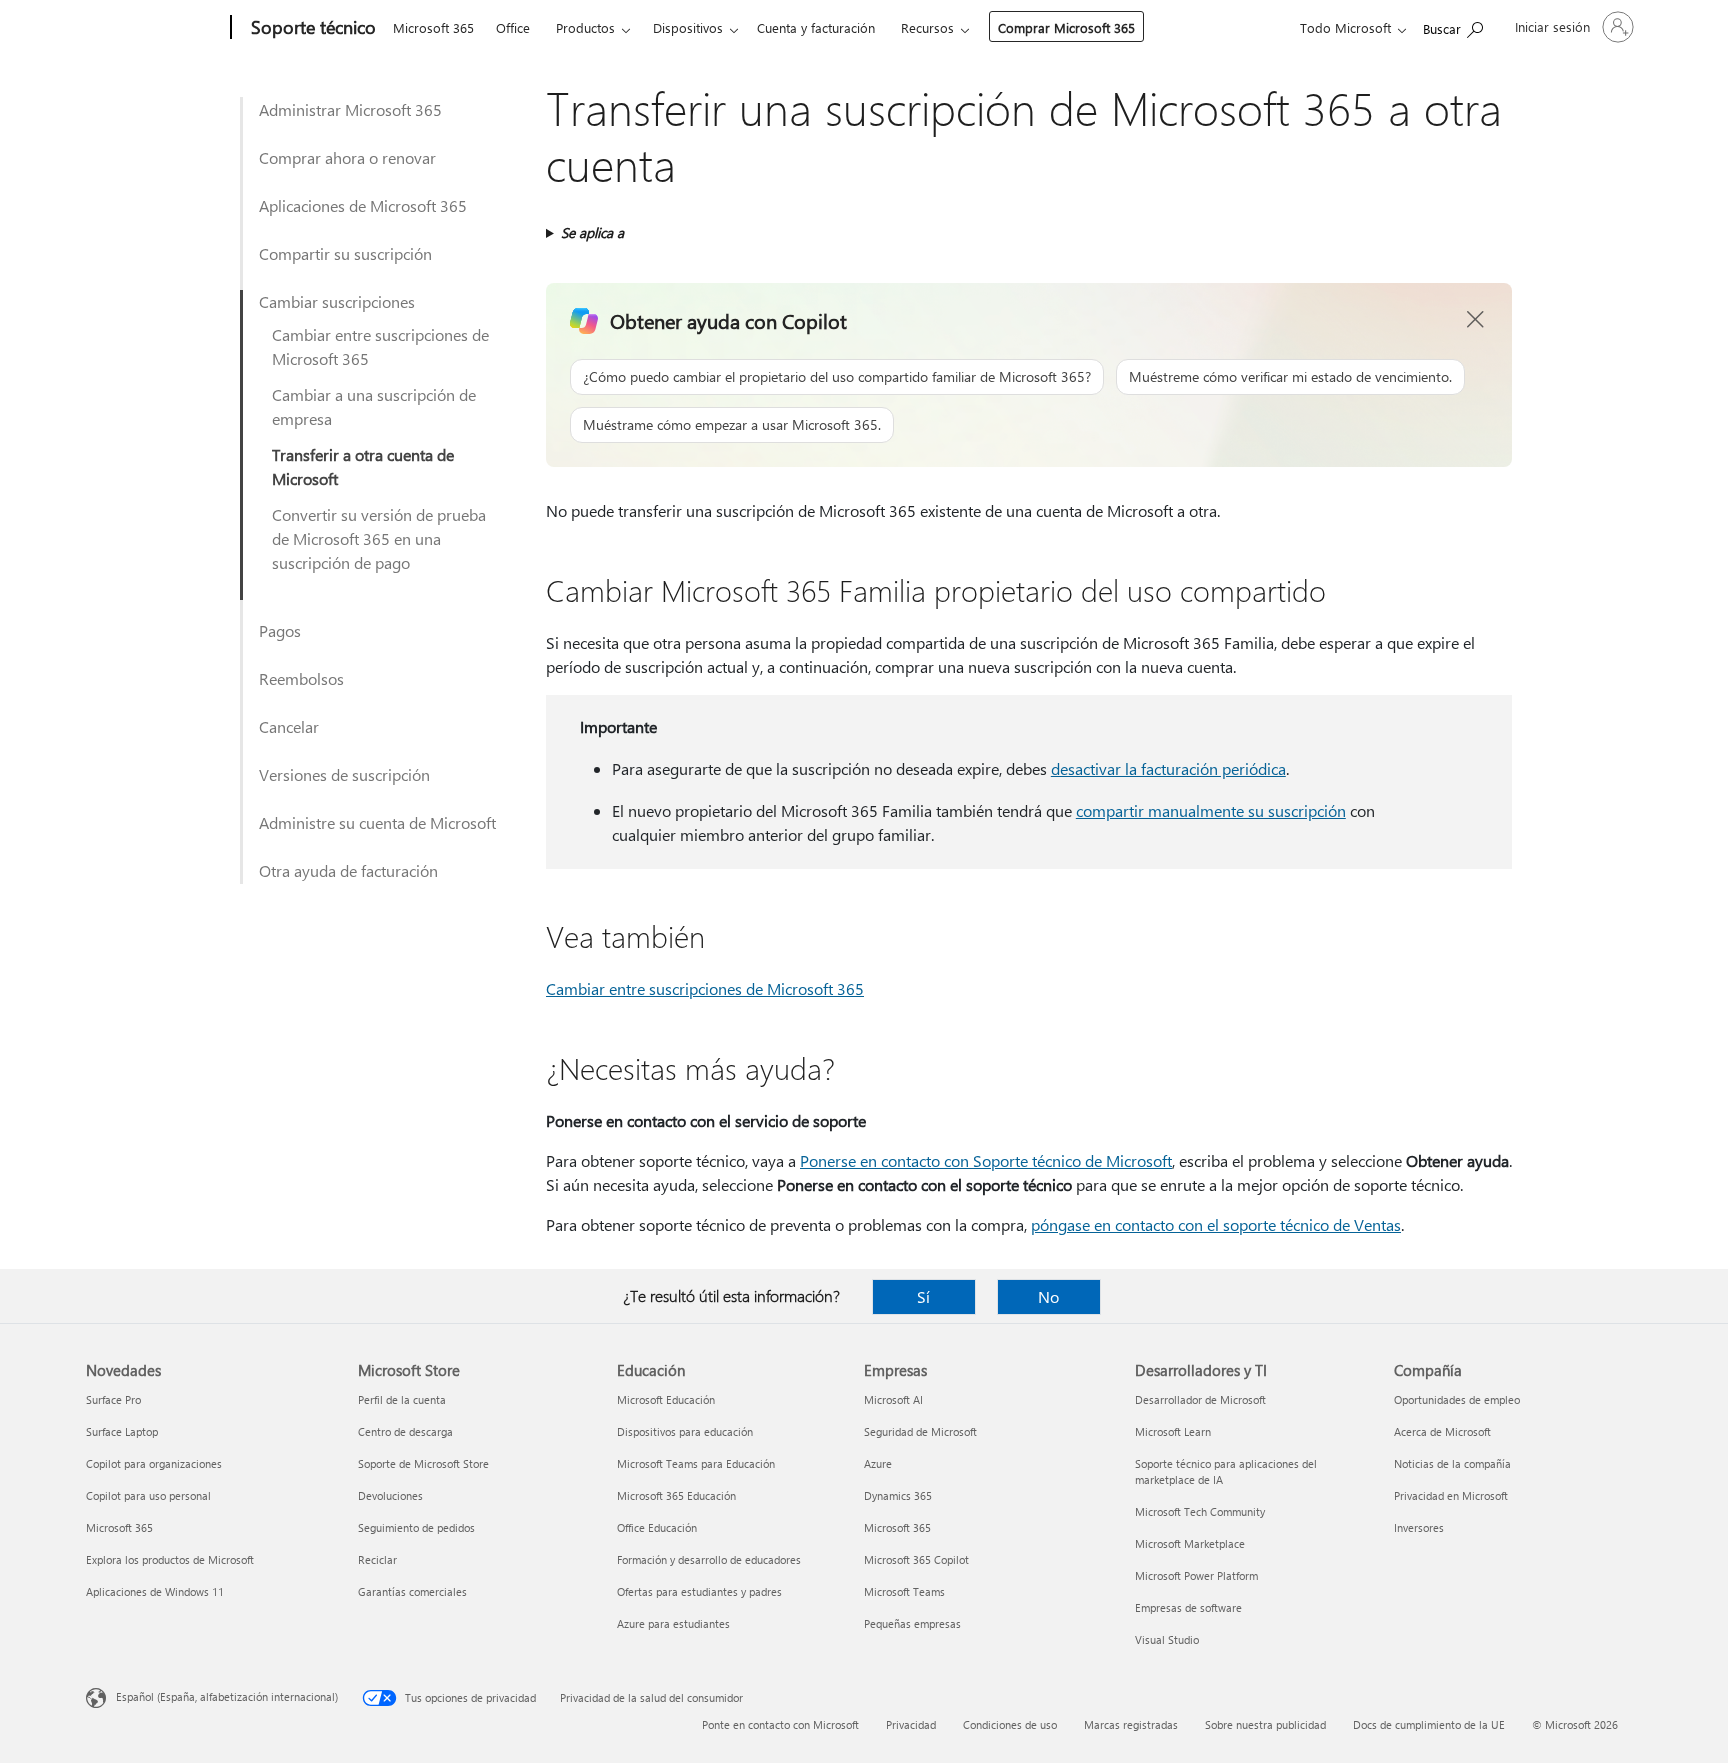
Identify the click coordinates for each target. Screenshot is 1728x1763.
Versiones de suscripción (344, 774)
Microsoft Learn (1173, 1431)
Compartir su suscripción (345, 253)
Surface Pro (113, 1399)
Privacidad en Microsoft (1451, 1495)
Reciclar (377, 1559)
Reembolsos (301, 678)
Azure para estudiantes (673, 1623)
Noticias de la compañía (1452, 1463)
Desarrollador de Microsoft (1200, 1399)
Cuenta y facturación (816, 27)
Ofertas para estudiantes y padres (699, 1591)
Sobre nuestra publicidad (1265, 1724)
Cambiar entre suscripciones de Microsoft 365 (380, 346)
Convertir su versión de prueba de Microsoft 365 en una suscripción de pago (379, 538)
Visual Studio (1167, 1639)
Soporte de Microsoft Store (423, 1463)
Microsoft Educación (666, 1399)
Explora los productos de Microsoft (170, 1559)
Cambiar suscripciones (337, 301)
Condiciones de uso (1010, 1724)
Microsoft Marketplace (1190, 1543)
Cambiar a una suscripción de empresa (374, 406)
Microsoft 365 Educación (676, 1495)
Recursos (927, 27)
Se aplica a (592, 232)
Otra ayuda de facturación (348, 870)
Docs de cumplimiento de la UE (1429, 1724)
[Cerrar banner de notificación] (1476, 320)
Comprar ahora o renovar (347, 157)
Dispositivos (688, 27)
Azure (878, 1463)
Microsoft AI (893, 1399)
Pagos (280, 630)
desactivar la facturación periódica (1168, 768)
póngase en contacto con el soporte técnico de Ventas (1216, 1224)
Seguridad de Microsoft (920, 1431)
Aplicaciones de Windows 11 (155, 1591)
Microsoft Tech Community (1200, 1511)
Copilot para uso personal (148, 1495)
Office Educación (657, 1527)
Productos (585, 27)
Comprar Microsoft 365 (1066, 27)
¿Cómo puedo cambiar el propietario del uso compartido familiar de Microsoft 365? (837, 376)
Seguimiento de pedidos (416, 1527)
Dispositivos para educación (685, 1431)
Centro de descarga (405, 1431)
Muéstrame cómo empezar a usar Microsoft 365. (732, 424)
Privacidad (911, 1724)
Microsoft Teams (904, 1591)
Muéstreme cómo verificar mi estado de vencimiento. (1290, 376)
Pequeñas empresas (912, 1623)
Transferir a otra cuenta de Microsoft (363, 466)
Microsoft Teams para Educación (696, 1463)
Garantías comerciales (412, 1591)
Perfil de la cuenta (402, 1399)
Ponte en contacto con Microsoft (780, 1724)
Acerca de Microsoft (1442, 1431)
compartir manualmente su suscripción (1211, 810)
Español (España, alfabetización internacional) (227, 1696)
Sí (923, 1296)
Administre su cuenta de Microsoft (377, 822)
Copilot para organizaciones (154, 1463)
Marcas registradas (1131, 1724)
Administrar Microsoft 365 (350, 109)
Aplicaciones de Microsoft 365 (363, 205)
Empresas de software (1188, 1607)
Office (513, 27)
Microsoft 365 (433, 27)
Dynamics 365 (898, 1495)
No (1048, 1296)
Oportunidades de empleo (1457, 1399)
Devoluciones (390, 1495)
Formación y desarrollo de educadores (709, 1559)
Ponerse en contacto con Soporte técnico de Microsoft (986, 1160)
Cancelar (289, 726)
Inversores (1419, 1527)
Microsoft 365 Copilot (916, 1559)
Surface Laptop (122, 1431)
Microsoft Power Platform (1196, 1575)
